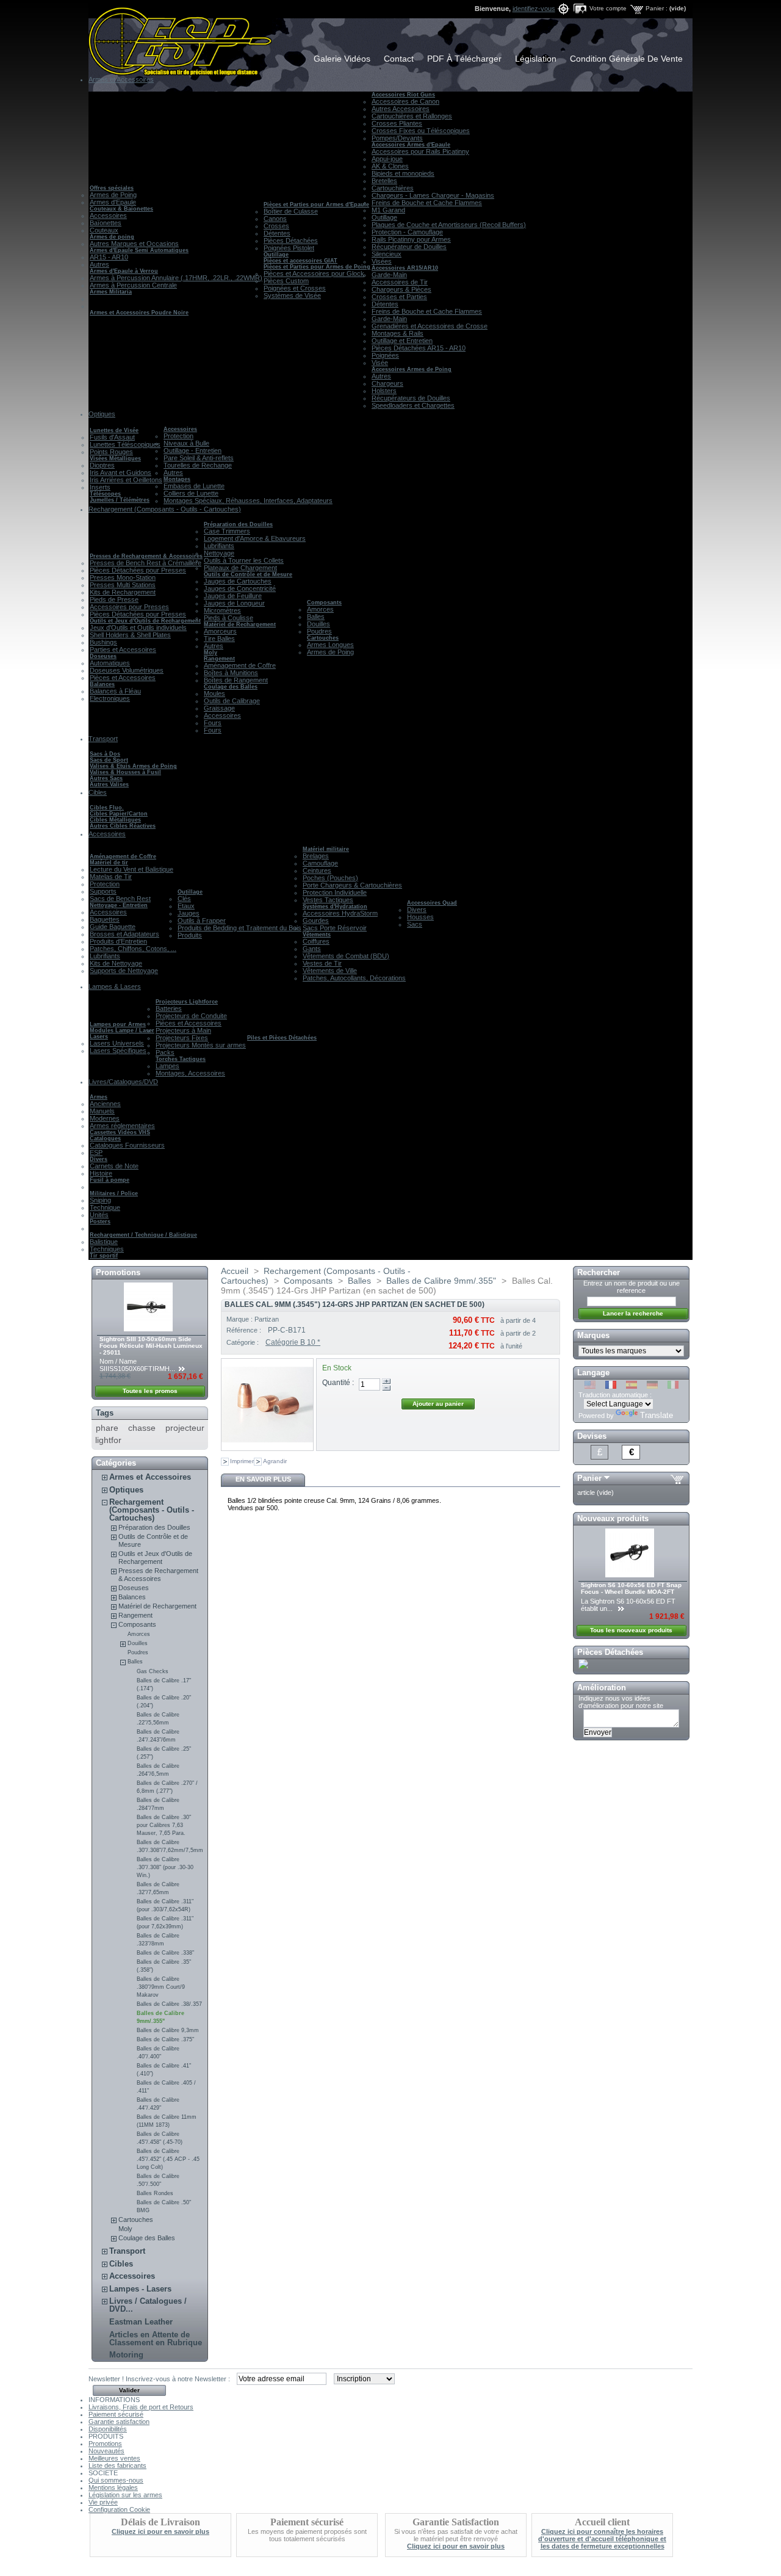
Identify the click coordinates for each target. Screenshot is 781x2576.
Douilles (319, 624)
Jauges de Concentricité (240, 588)
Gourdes (316, 921)
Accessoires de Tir (400, 282)
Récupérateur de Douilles (409, 247)
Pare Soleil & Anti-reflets (199, 458)
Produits (190, 935)
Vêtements (317, 935)
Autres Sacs (106, 778)
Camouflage (320, 863)
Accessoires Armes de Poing (412, 369)
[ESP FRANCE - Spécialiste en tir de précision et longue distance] (169, 38)
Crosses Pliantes (397, 123)
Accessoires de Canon (405, 101)
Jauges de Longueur (234, 603)
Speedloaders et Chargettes (413, 405)
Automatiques (110, 663)
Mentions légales (113, 2487)
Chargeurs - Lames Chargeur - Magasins (433, 195)
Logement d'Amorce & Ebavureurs (255, 538)
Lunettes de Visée (114, 430)
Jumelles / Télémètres (120, 500)
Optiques (126, 1490)
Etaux (186, 906)
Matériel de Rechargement (240, 624)
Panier (589, 1478)
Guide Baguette (113, 927)
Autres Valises (109, 784)
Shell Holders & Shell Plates (130, 635)
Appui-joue (387, 159)
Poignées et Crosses (295, 288)
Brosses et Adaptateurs (124, 934)
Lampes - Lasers (140, 2289)
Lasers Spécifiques (118, 1051)
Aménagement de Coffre (240, 665)
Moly (211, 653)
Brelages (316, 856)
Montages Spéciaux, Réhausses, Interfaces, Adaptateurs (248, 501)
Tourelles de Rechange (198, 465)
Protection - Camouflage (407, 232)
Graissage (219, 708)
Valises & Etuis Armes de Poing (133, 766)
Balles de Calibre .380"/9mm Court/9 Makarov (161, 1987)
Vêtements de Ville (330, 971)
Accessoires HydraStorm (340, 913)
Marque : (240, 1319)
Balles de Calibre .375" (165, 2039)
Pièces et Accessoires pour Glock (314, 273)
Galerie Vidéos (342, 59)
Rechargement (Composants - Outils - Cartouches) (152, 1510)
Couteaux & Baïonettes (121, 209)
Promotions (118, 1272)
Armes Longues (330, 645)
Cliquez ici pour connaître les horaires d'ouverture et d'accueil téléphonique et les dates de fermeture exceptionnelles (602, 2539)
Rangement (219, 659)
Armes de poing (112, 237)
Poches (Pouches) (330, 878)
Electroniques (110, 698)
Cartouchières (393, 188)
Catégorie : (243, 1342)
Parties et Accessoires (123, 649)
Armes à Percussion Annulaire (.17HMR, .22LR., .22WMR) (176, 278)
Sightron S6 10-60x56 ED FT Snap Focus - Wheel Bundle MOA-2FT (631, 1588)
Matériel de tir (109, 863)
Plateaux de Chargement (240, 568)
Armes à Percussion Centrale (133, 285)
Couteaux (104, 230)
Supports (103, 891)
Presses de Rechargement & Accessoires (146, 556)
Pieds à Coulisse (229, 618)
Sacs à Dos (105, 754)
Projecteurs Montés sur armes (201, 1045)
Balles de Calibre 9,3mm (168, 2030)
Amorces (320, 609)
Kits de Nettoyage (116, 963)
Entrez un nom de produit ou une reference (632, 1287)
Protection (178, 436)
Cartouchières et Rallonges (412, 116)
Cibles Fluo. (107, 808)
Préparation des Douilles (238, 524)
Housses (420, 917)
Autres (99, 264)
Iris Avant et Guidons (121, 472)
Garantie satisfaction (119, 2422)
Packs (165, 1052)
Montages (177, 479)
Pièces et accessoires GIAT (301, 261)
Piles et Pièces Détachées (282, 1038)
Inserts (100, 487)
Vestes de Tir (322, 963)
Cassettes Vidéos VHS (120, 1132)
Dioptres (102, 465)
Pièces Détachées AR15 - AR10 (419, 348)
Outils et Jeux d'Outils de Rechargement (145, 621)
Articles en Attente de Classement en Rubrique (156, 2339)
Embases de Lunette (194, 486)
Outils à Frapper (202, 921)
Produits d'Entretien (118, 941)
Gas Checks (153, 1671)
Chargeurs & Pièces (401, 289)
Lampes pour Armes (118, 1024)
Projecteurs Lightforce (187, 1002)
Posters (100, 1221)
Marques (593, 1335)
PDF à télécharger (464, 59)
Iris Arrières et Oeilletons (126, 480)
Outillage (276, 255)
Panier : (657, 8)
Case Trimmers (227, 531)
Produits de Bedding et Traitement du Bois (239, 928)
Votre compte (608, 8)
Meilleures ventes (114, 2458)
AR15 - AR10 (109, 257)
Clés (184, 899)
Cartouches (323, 638)
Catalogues (105, 1138)
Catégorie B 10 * (293, 1342)
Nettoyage (219, 553)
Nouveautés (106, 2451)
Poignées (385, 355)
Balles (316, 617)
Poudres (319, 631)
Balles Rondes (155, 2193)
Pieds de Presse (114, 599)
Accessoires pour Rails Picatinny (420, 151)
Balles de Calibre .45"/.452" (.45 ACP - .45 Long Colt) (168, 2159)
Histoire (101, 1173)
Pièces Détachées (291, 241)
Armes (99, 1097)
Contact (399, 59)
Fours (213, 723)
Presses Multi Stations (123, 585)
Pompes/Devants (397, 138)
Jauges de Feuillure (233, 596)
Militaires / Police (114, 1193)
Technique (105, 1207)
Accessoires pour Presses (129, 607)
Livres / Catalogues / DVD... (148, 2305)
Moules (214, 693)
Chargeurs (387, 383)
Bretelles (384, 181)
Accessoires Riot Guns (403, 95)
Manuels (102, 1111)
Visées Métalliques (115, 458)
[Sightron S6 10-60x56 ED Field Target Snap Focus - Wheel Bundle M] (630, 1575)
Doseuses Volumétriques (127, 670)
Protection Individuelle (335, 892)
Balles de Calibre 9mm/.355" (441, 1281)
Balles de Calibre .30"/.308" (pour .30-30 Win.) (165, 1867)
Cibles (121, 2264)
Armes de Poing (113, 195)
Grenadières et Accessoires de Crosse (430, 326)
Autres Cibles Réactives (123, 826)
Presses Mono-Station (123, 577)
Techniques (107, 1249)
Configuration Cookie (119, 2509)
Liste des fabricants (117, 2466)
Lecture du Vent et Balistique (131, 869)
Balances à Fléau (115, 691)
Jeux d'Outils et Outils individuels (138, 628)
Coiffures (316, 941)
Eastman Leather (141, 2322)
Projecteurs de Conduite (191, 1016)
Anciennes (105, 1104)
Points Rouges (111, 452)
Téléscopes (105, 494)
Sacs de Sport (109, 760)
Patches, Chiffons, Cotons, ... (133, 949)
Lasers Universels (117, 1043)
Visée (380, 363)
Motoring (126, 2355)
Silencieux (387, 254)
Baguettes (105, 919)
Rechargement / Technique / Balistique (143, 1235)
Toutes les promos (150, 1391)
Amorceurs (220, 631)
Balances (102, 684)
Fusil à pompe (110, 1180)
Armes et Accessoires (150, 1477)
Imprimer (242, 1461)
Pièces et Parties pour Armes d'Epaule (316, 204)
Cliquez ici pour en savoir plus (160, 2531)
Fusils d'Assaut (112, 437)
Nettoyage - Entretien (119, 905)
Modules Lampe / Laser (122, 1030)
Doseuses (103, 656)
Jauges (189, 913)
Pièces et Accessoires (123, 678)
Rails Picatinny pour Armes (411, 239)
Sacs (415, 924)
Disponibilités (108, 2429)
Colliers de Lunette (191, 493)
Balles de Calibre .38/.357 (169, 2004)
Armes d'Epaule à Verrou (124, 271)
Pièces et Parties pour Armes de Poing (317, 267)
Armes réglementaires (122, 1126)
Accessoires (108, 215)
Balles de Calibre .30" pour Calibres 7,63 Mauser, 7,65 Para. (164, 1825)
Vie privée (103, 2502)
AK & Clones (390, 166)
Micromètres (222, 610)
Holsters (384, 391)
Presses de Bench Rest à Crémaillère (146, 563)
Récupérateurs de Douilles (411, 398)
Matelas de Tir (111, 877)
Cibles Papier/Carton (119, 814)
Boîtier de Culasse (291, 211)
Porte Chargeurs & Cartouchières (352, 885)
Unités (99, 1215)
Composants (324, 602)
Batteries (169, 1008)
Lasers (99, 1037)
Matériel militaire (326, 849)
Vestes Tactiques (328, 900)
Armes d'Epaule (113, 202)
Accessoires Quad (432, 903)
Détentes (277, 233)
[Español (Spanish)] (632, 1386)
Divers (417, 910)
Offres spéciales (112, 188)
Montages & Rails (398, 333)
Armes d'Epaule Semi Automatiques (139, 250)
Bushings (103, 642)
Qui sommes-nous (116, 2480)
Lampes (167, 1066)
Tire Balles (219, 639)
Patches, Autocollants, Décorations (354, 978)
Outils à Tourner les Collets (244, 560)
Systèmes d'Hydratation (335, 906)
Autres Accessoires (401, 109)
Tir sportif (104, 1256)
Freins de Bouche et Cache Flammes (427, 203)
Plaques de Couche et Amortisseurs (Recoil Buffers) (449, 225)
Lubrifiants (219, 546)
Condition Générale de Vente (626, 59)
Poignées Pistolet (289, 248)
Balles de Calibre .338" (165, 1953)
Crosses (276, 226)
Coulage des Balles (231, 687)
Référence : (245, 1330)
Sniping (100, 1200)
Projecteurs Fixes (182, 1038)
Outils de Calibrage (232, 701)
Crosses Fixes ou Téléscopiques (421, 131)
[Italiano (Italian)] (673, 1386)
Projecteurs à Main (183, 1030)
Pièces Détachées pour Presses (138, 570)
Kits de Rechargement (123, 592)
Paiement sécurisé (116, 2414)
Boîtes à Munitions (231, 673)
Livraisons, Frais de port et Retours (141, 2407)
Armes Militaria (111, 292)
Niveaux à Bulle (186, 443)
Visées (382, 261)
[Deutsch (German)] (652, 1386)
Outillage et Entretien (402, 341)
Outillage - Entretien (193, 450)
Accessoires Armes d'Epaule (411, 145)
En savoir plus (263, 1479)
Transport (127, 2251)
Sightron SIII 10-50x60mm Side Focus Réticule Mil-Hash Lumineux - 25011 (151, 1346)
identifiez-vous (534, 9)
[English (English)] (590, 1386)
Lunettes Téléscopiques (125, 444)
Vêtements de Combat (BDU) (346, 956)
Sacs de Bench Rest (120, 899)
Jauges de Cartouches (238, 581)
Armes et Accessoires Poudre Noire (139, 313)
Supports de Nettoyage (124, 971)
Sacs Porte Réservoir (335, 928)
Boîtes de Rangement (236, 680)
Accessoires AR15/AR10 (405, 268)
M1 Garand (388, 210)
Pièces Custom (286, 281)
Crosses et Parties (399, 297)
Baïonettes (106, 223)
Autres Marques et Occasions (134, 244)
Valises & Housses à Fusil (125, 772)
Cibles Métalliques (115, 820)
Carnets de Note (114, 1166)
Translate (657, 1415)
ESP (96, 1152)
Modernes (105, 1118)
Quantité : (338, 1383)
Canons (275, 219)
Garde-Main (389, 275)
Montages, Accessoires (190, 1073)
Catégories (116, 1463)
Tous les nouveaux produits (631, 1630)
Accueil (235, 1271)
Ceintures (317, 870)
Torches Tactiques (181, 1059)
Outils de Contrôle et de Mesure (248, 574)
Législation (536, 59)
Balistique (104, 1242)
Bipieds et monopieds (403, 173)
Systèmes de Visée (292, 295)
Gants (312, 949)
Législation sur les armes (125, 2495)
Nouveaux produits (613, 1518)
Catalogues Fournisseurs (127, 1145)
